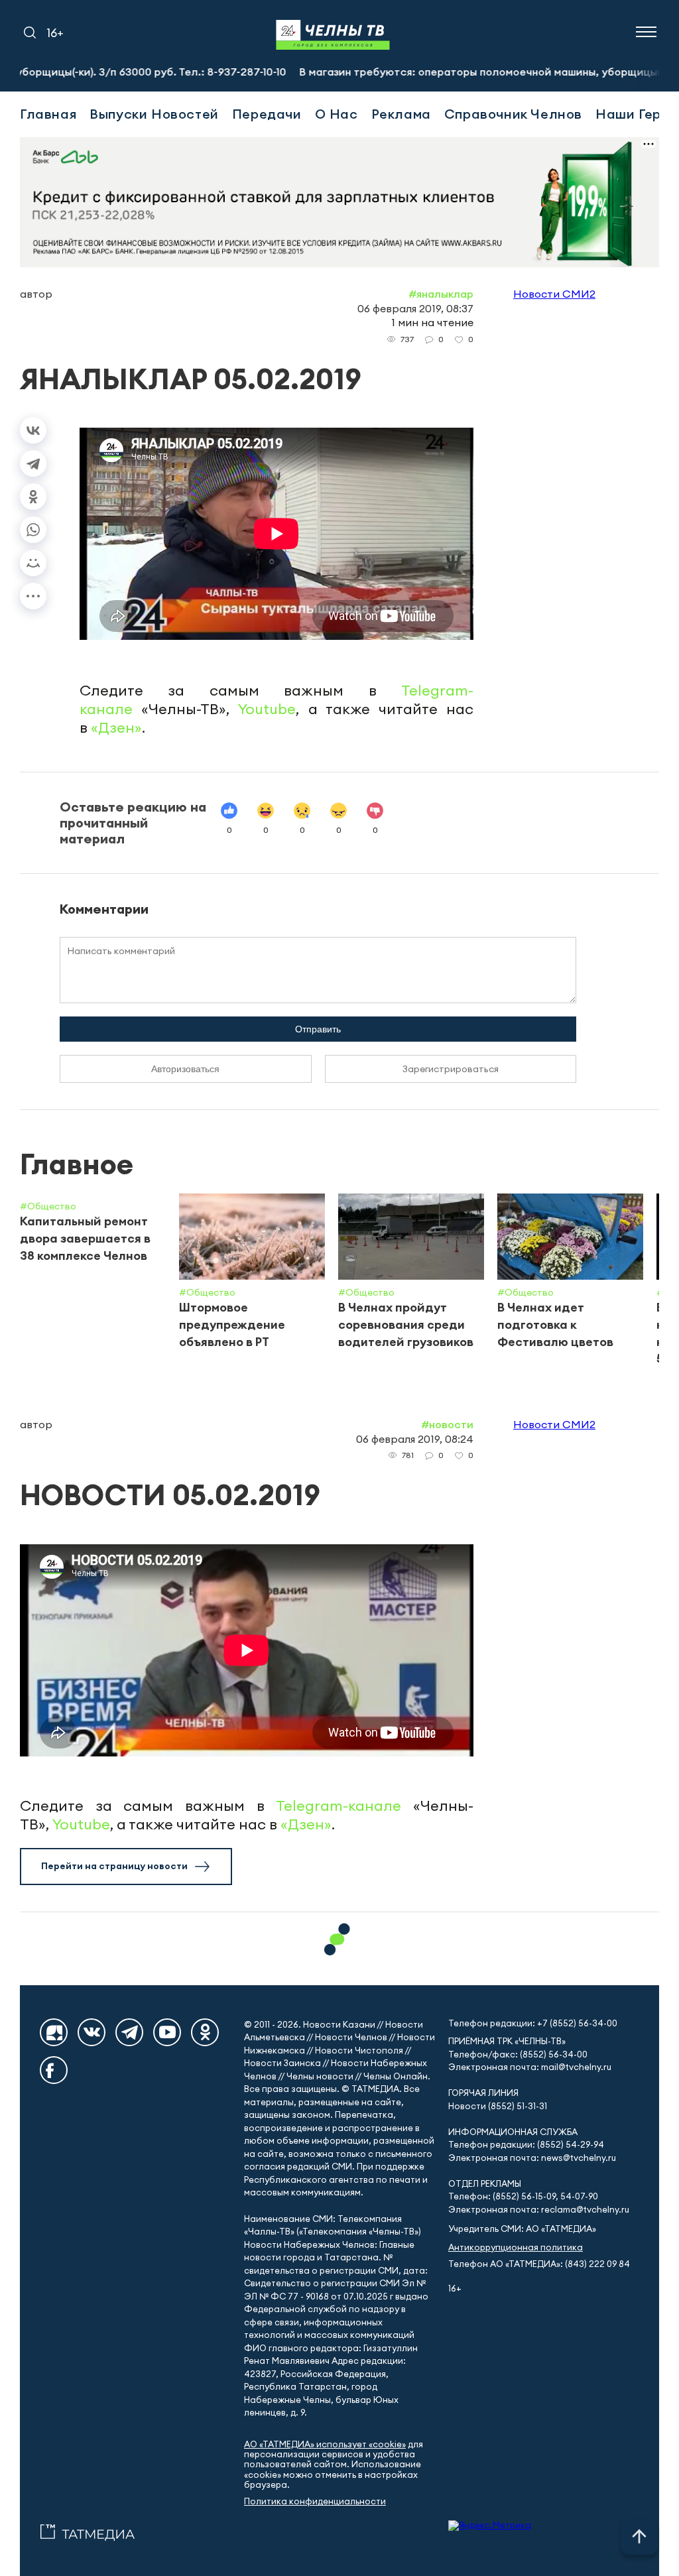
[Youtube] (167, 2032)
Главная (48, 114)
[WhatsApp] (33, 530)
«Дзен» (116, 727)
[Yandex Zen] (54, 2032)
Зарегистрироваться (451, 1069)
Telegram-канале (339, 1806)
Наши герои (637, 114)
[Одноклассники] (33, 497)
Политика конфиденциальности (315, 2501)
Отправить (318, 1029)
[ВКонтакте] (33, 430)
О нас (337, 114)
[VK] (92, 2032)
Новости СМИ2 (554, 294)
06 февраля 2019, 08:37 (415, 308)
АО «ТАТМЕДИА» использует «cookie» (325, 2444)
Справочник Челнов (513, 114)
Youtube (267, 709)
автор (36, 294)
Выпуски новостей (154, 114)
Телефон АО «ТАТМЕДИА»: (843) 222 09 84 (539, 2264)
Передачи (267, 114)
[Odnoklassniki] (205, 2032)
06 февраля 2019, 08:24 (415, 1439)
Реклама (401, 114)
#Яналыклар (441, 294)
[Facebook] (54, 2070)
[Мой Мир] (33, 563)
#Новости (447, 1424)
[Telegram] (33, 463)
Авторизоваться (185, 1069)
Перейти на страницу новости (114, 1866)
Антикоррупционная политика (516, 2247)
